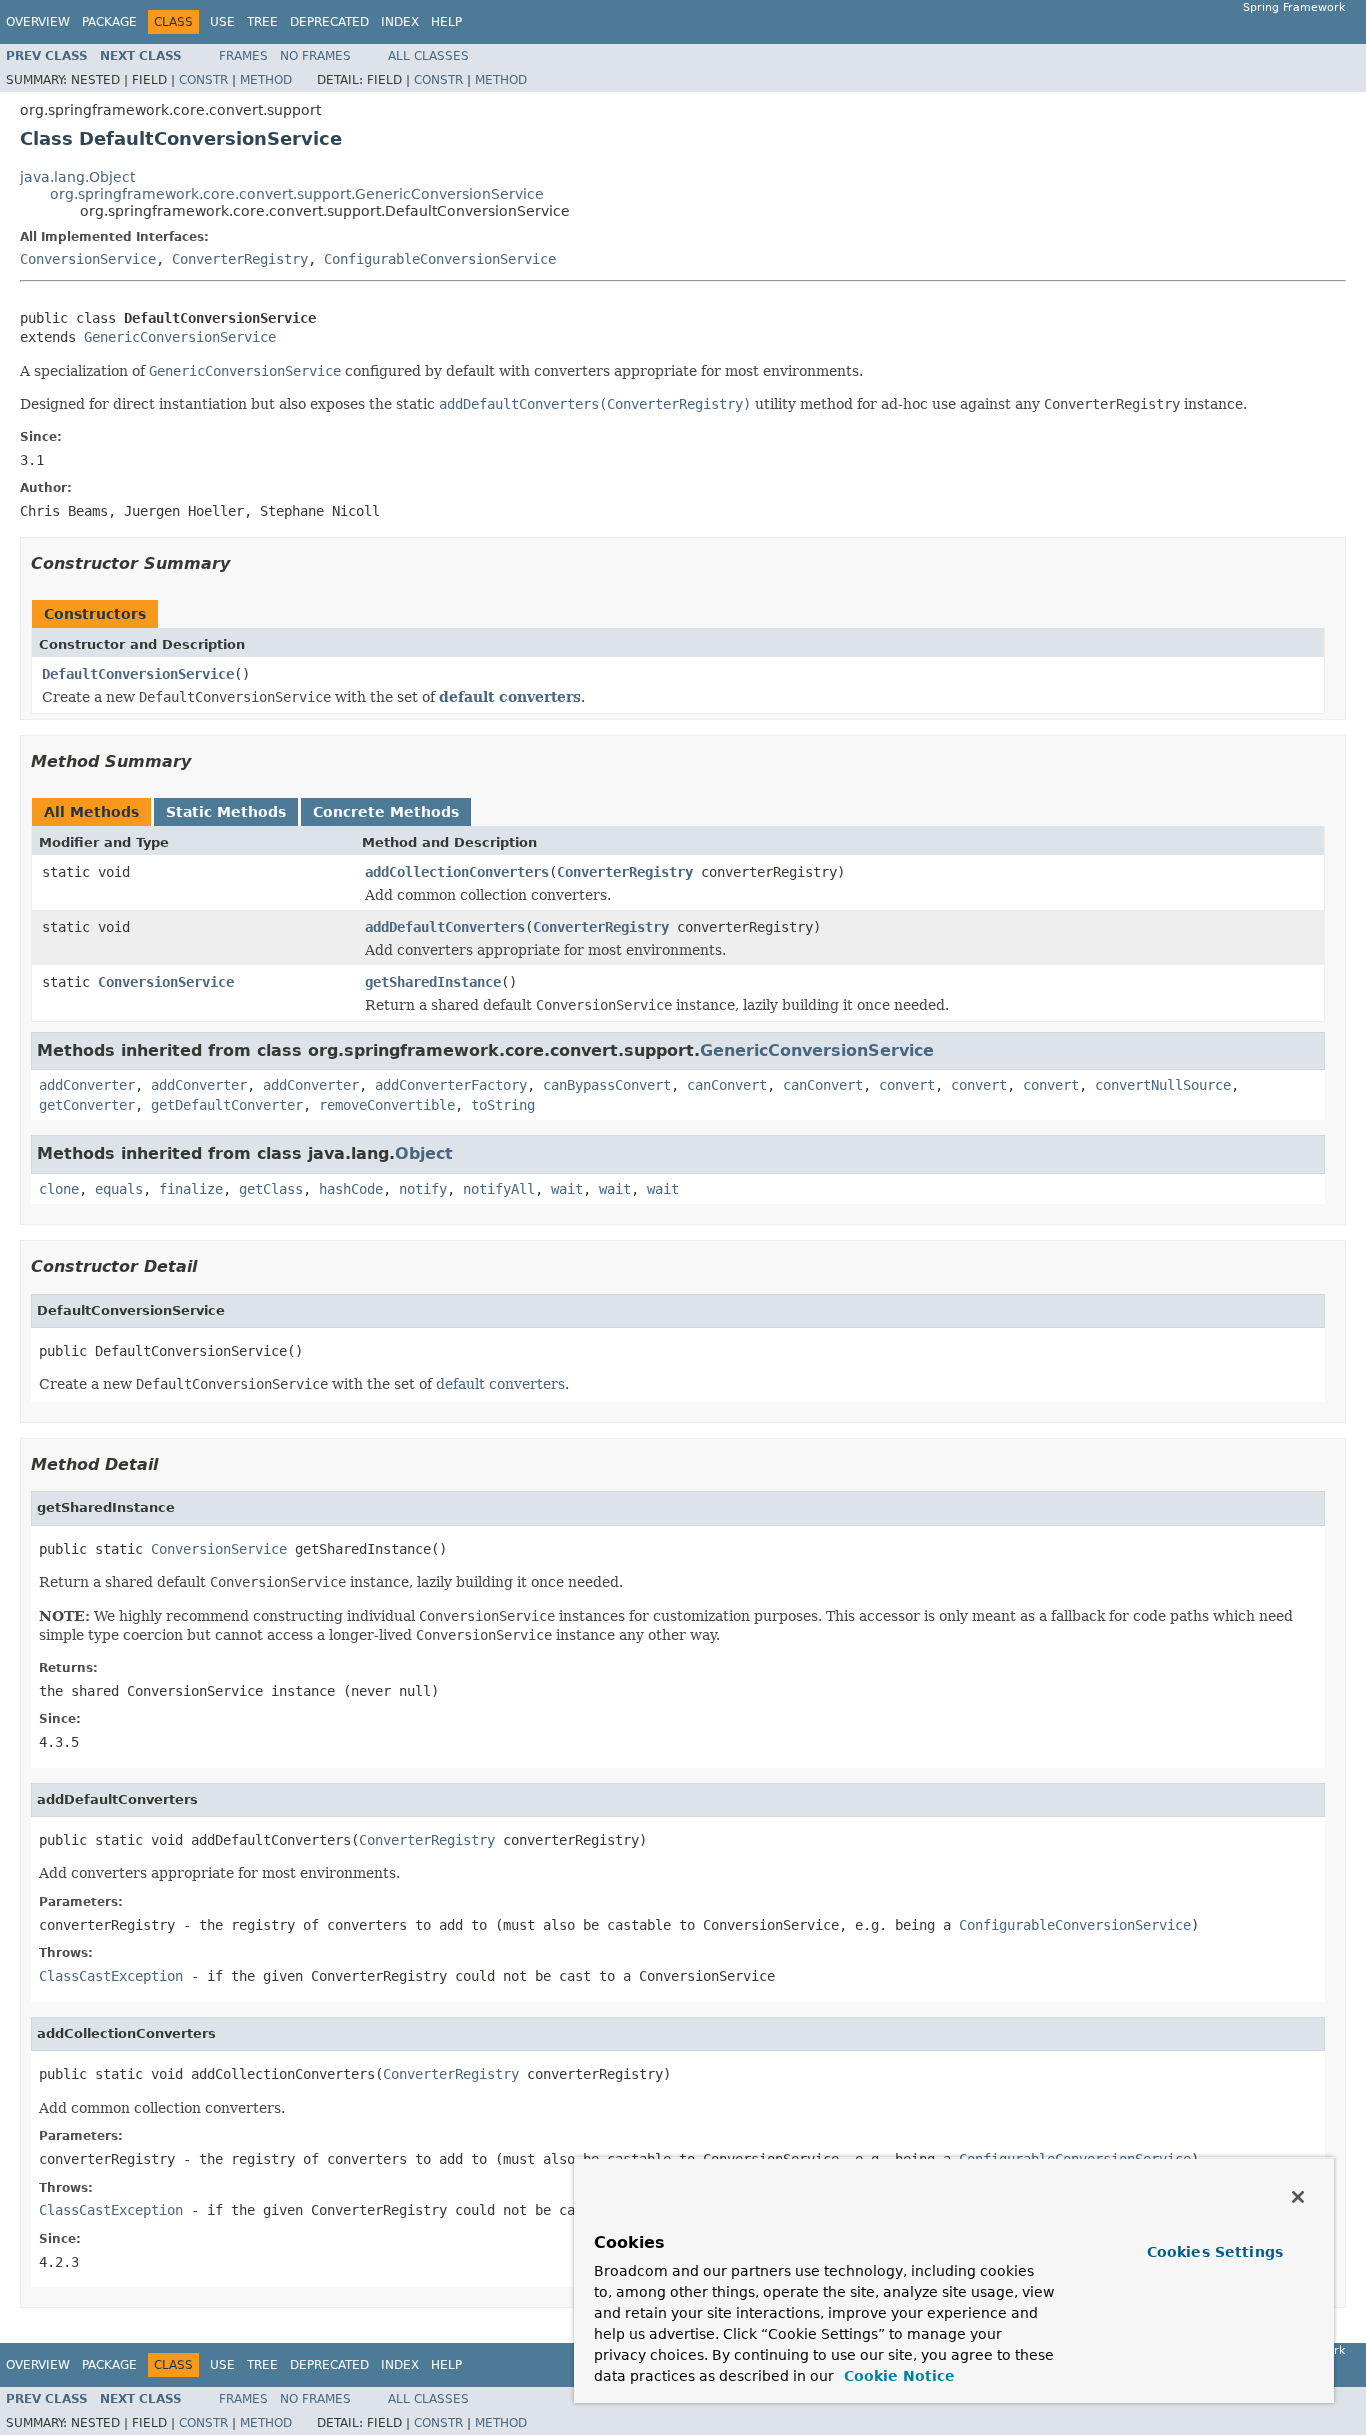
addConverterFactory (451, 1085)
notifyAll (499, 1189)
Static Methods (226, 812)
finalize (191, 1189)
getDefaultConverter (227, 1105)
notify (423, 1189)
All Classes (428, 56)
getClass (271, 1189)
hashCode (351, 1189)
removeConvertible (387, 1105)
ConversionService (88, 259)
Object (424, 1153)
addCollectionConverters (457, 872)
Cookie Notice (897, 2376)
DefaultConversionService (138, 674)
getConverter (87, 1105)
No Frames (315, 56)
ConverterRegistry (240, 259)
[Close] (1298, 2197)
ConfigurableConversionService (440, 259)
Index (400, 22)
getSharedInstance (433, 982)
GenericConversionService (180, 337)
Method (266, 80)
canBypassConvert (607, 1085)
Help (446, 22)
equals (119, 1189)
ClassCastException (111, 1976)
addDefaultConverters (445, 927)
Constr (203, 80)
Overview (38, 22)
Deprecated (329, 22)
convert (907, 1085)
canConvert (727, 1085)
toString (503, 1105)
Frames (243, 56)
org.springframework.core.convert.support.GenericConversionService (297, 194)
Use (222, 22)
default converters (510, 697)
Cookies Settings (1215, 2252)
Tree (262, 22)
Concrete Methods (386, 812)
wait (567, 1189)
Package (109, 22)
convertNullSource (1163, 1085)
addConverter (87, 1085)
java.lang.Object (77, 177)
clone (59, 1189)
